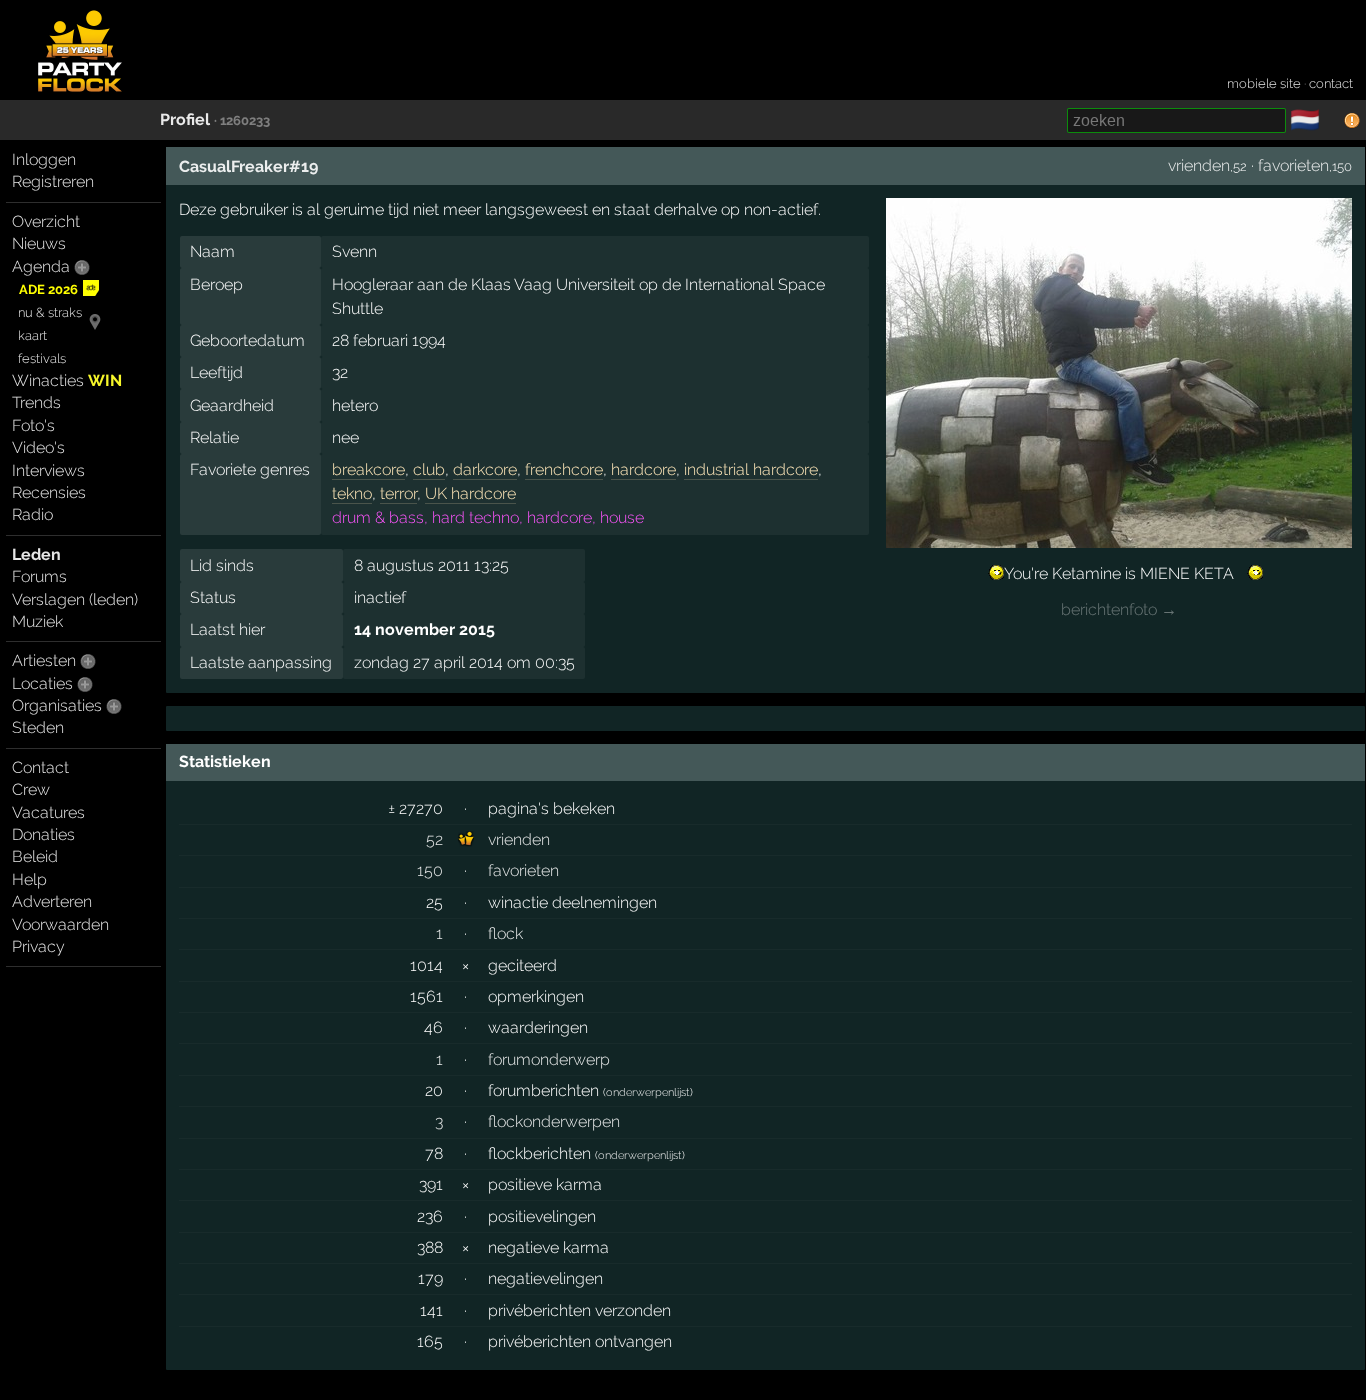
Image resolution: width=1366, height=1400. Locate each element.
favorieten (1293, 165)
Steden (38, 727)
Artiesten (44, 660)
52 (434, 839)
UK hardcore (470, 493)
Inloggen (44, 159)
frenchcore (564, 469)
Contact (40, 767)
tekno (352, 493)
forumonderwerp (549, 1059)
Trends (36, 402)
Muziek (37, 621)
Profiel (185, 119)
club (429, 469)
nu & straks (50, 312)
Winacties (67, 380)
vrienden (1199, 165)
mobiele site (1264, 83)
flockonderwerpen (554, 1121)
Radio (32, 514)
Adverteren (52, 901)
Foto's (33, 425)
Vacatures (48, 812)
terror (398, 493)
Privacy (38, 946)
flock (505, 933)
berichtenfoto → (1119, 609)
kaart (32, 335)
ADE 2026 (48, 289)
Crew (31, 789)
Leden (36, 554)
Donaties (43, 834)
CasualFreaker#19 (248, 166)
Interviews (48, 470)
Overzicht (46, 221)
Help (29, 879)
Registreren (53, 181)
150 (430, 870)
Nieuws (39, 243)
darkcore (485, 469)
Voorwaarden (60, 924)
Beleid (35, 856)
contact (1331, 83)
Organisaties (57, 705)
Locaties (42, 683)
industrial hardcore (751, 469)
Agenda (41, 266)
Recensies (49, 492)
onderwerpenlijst (648, 1092)
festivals (42, 358)
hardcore (643, 469)
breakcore (368, 469)
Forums (39, 576)
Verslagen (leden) (75, 599)
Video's (38, 447)
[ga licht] (1332, 121)
